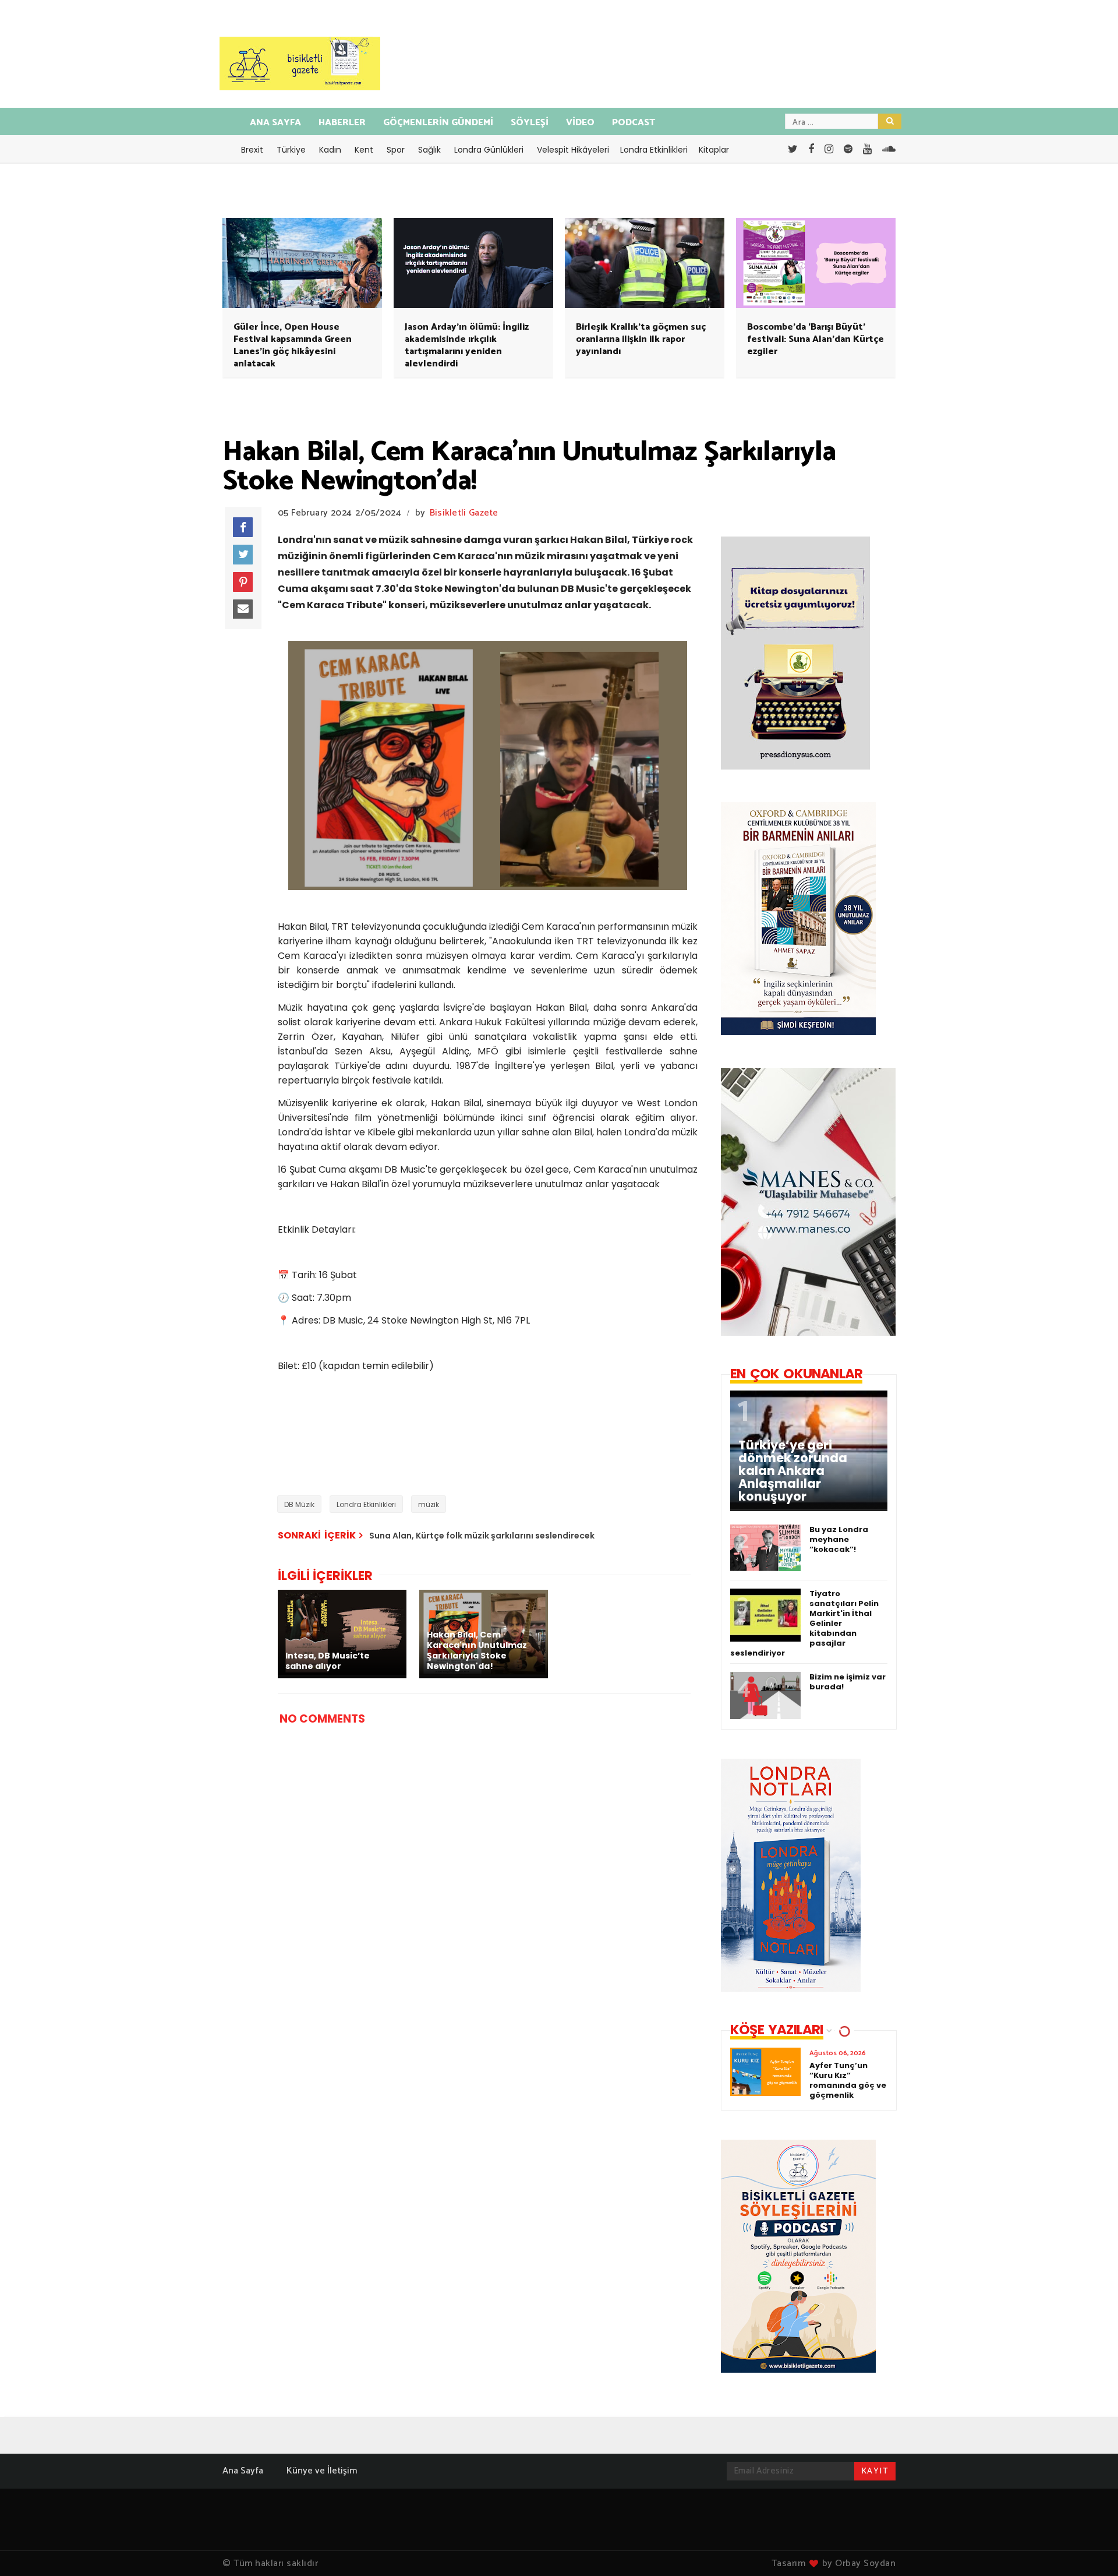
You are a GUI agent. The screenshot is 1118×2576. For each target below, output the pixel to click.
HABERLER (342, 123)
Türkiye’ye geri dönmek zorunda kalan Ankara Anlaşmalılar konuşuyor (793, 1471)
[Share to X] (243, 555)
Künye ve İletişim (322, 2471)
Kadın (330, 150)
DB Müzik (299, 1504)
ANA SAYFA (275, 123)
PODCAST (634, 123)
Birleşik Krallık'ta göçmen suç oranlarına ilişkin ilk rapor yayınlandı (641, 339)
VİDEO (580, 123)
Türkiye (291, 150)
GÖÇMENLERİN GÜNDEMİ (438, 123)
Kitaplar (714, 150)
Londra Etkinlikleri (654, 150)
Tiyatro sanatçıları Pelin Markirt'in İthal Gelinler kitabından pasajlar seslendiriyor (804, 1623)
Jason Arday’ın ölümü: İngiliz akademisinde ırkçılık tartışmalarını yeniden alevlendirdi (467, 345)
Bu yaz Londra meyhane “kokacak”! (839, 1539)
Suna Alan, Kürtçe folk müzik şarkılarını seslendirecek (482, 1536)
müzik (429, 1504)
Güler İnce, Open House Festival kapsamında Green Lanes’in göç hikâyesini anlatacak (293, 345)
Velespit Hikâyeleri (573, 150)
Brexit (252, 150)
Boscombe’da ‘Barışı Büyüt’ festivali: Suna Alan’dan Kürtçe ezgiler (815, 339)
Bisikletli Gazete (464, 513)
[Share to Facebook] (243, 527)
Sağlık (429, 150)
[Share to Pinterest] (243, 582)
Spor (396, 150)
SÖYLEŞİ (530, 123)
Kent (364, 150)
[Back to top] (1089, 2548)
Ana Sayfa (243, 2471)
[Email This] (243, 609)
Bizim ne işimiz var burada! (848, 1682)
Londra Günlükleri (489, 150)
